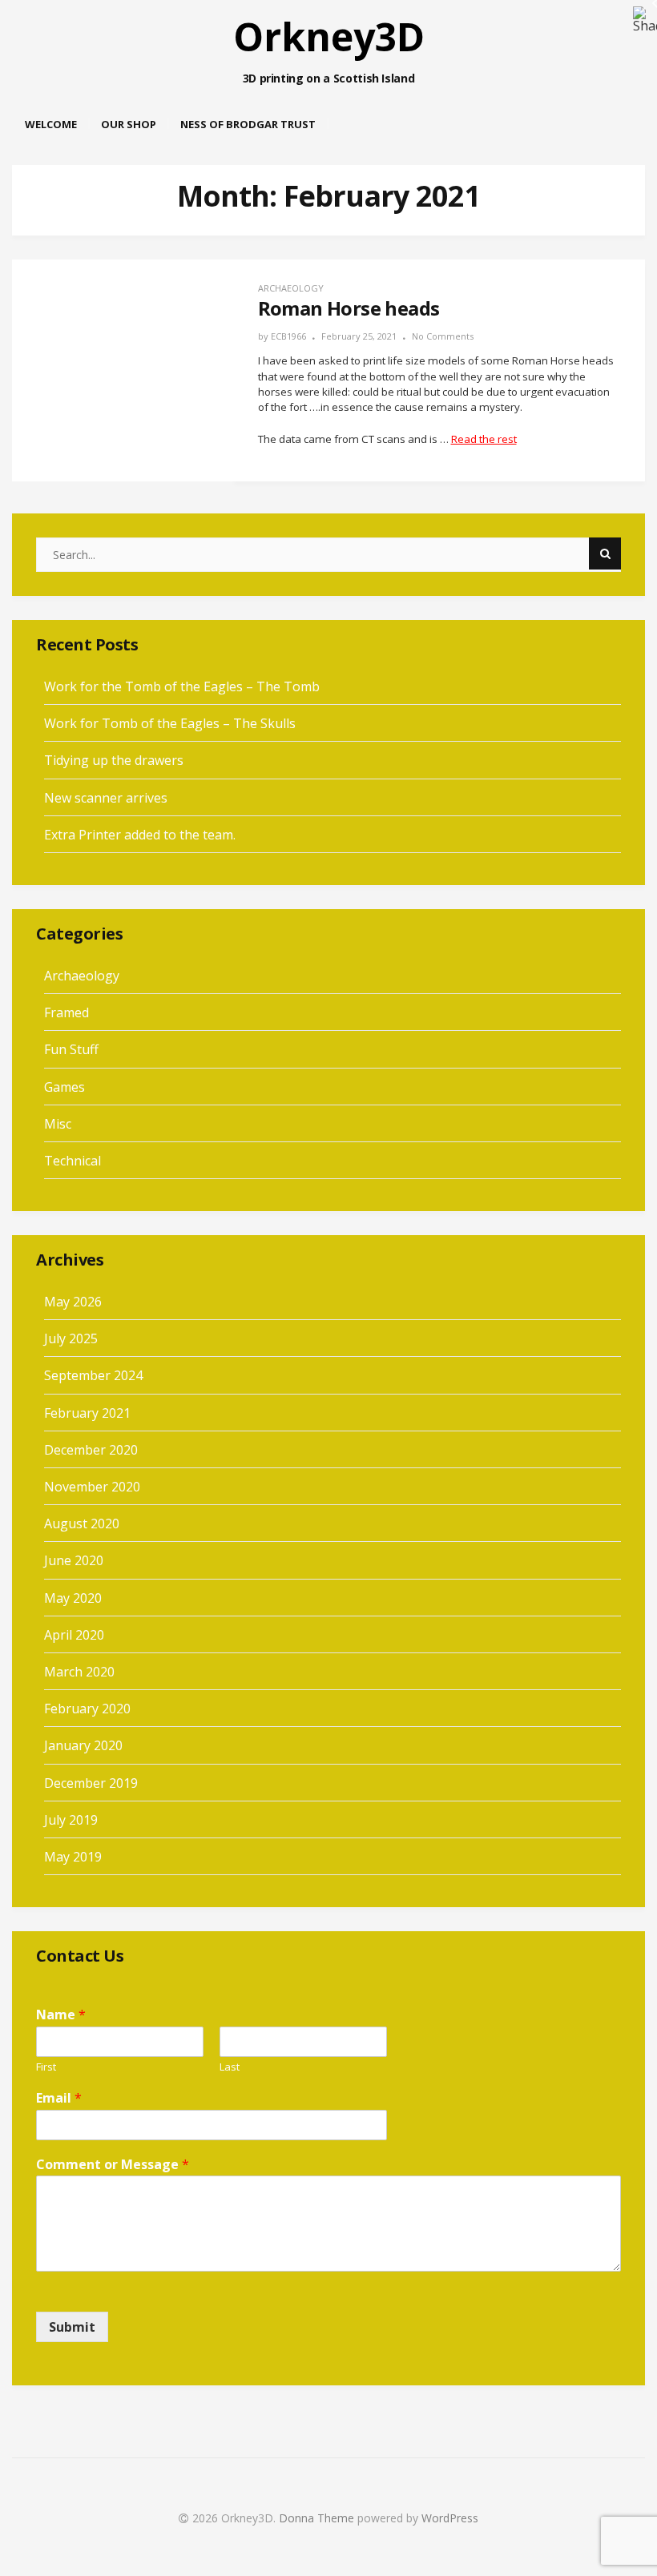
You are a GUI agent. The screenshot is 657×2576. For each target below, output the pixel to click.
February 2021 (87, 1413)
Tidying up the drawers (114, 760)
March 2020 (79, 1672)
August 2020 (82, 1523)
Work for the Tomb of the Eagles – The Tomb (182, 686)
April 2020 (74, 1635)
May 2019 (73, 1857)
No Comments (443, 336)
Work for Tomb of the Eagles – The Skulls (170, 723)
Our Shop (129, 124)
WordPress (450, 2518)
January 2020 (83, 1745)
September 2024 (93, 1375)
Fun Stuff (71, 1049)
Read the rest (484, 439)
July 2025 (71, 1338)
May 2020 (73, 1598)
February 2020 (87, 1709)
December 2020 (91, 1450)
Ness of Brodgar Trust (248, 124)
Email (59, 2098)
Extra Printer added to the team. (140, 835)
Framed (67, 1012)
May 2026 (73, 1302)
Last (230, 2067)
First (46, 2067)
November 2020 (92, 1487)
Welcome (51, 124)
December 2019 (91, 1783)
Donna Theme (318, 2518)
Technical (73, 1161)
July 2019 (71, 1820)
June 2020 (74, 1560)
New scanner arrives (106, 798)
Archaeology (291, 288)
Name (61, 2015)
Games (64, 1087)
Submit (72, 2327)
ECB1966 (288, 336)
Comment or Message (113, 2165)
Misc (58, 1124)
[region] (328, 48)
